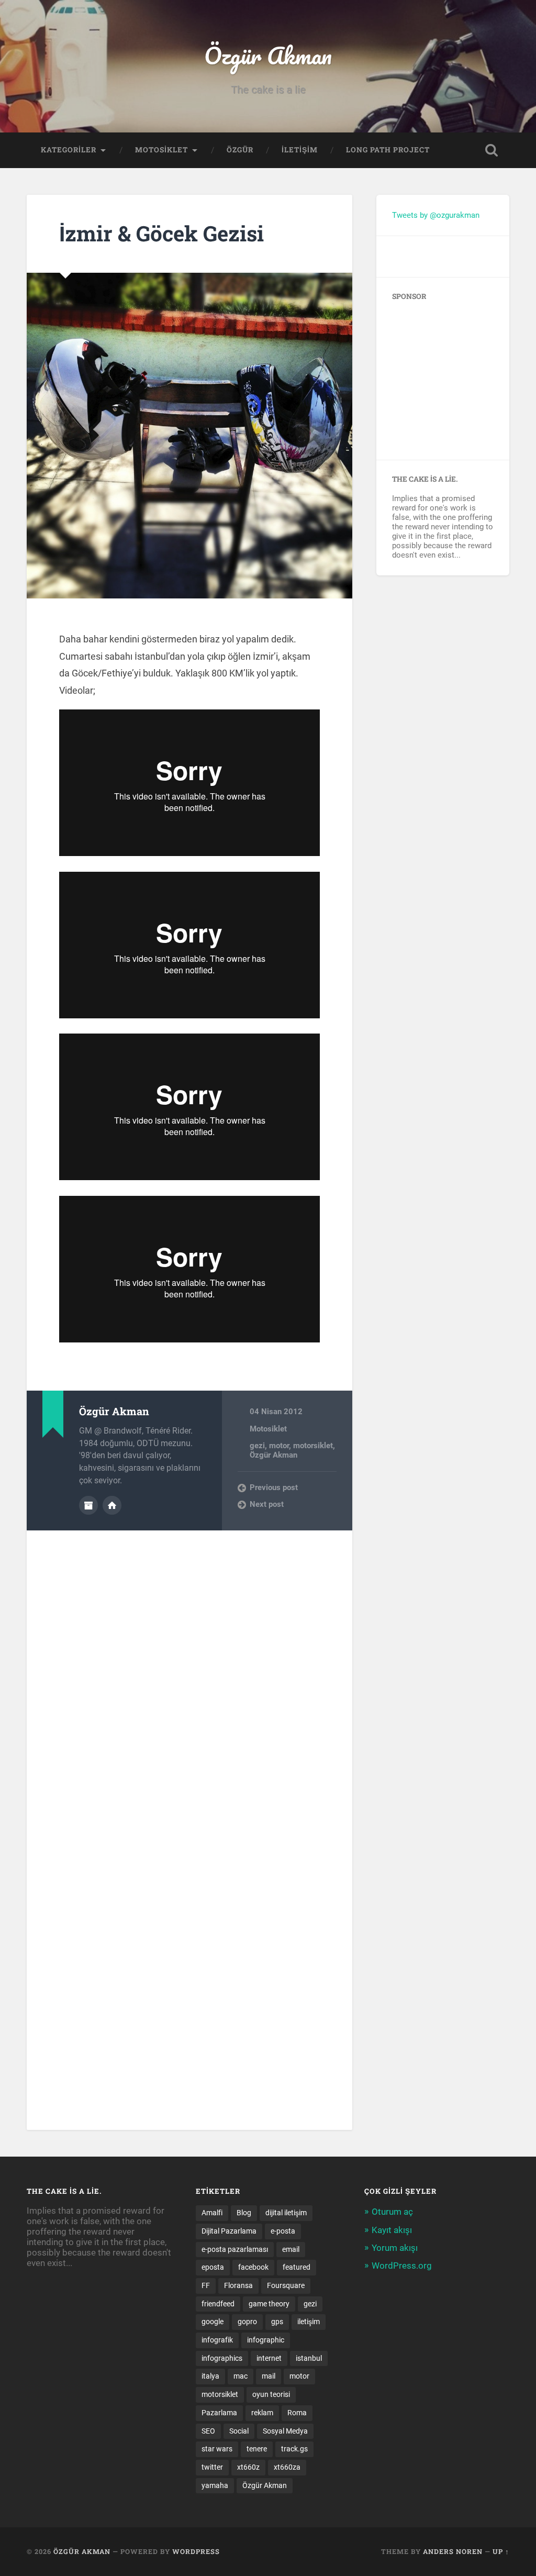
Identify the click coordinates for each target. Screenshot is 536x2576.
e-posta (283, 2231)
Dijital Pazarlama (229, 2231)
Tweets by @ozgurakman (436, 215)
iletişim (309, 2322)
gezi (257, 1446)
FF (206, 2285)
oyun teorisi (271, 2394)
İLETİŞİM (300, 150)
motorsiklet (313, 1446)
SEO (208, 2431)
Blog (244, 2213)
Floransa (238, 2285)
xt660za (287, 2467)
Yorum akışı (395, 2248)
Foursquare (286, 2285)
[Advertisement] (457, 376)
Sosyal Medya (285, 2431)
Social (239, 2431)
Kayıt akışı (392, 2230)
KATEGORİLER (69, 150)
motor (279, 1446)
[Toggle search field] (492, 150)
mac (241, 2376)
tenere (257, 2449)
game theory (269, 2304)
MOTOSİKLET (161, 150)
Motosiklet (268, 1429)
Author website (112, 1505)
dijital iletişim (286, 2213)
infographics (222, 2358)
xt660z (248, 2467)
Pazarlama (219, 2413)
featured (297, 2267)
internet (269, 2358)
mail (269, 2376)
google (213, 2322)
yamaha (215, 2485)
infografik (217, 2340)
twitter (212, 2467)
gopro (247, 2322)
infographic (266, 2340)
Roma (297, 2413)
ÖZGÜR (240, 150)
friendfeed (218, 2304)
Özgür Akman (268, 55)
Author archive (88, 1505)
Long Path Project (388, 150)
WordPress (196, 2551)
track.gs (294, 2449)
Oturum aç (392, 2212)
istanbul (309, 2358)
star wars (217, 2449)
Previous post (274, 1487)
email (291, 2249)
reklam (262, 2413)
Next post (267, 1504)
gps (277, 2322)
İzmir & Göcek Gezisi (161, 233)
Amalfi (212, 2213)
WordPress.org (402, 2266)
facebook (253, 2267)
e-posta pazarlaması (235, 2249)
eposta (213, 2267)
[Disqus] (189, 1661)
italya (210, 2376)
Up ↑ (501, 2551)
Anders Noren (453, 2551)
